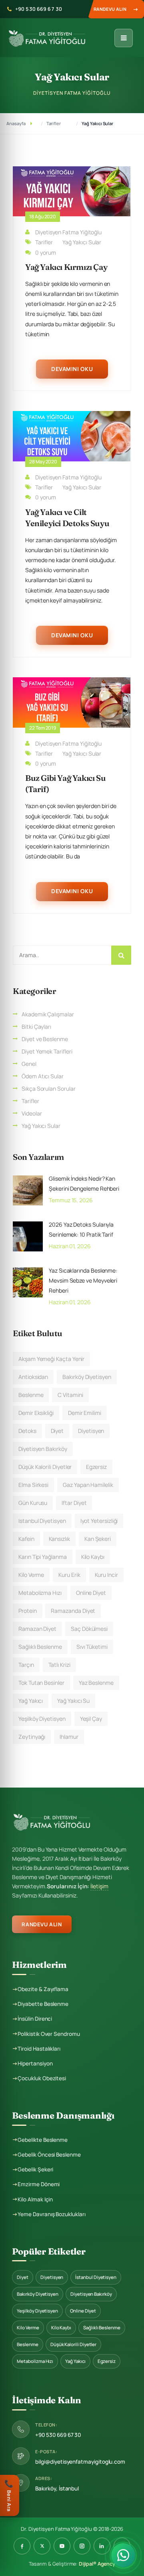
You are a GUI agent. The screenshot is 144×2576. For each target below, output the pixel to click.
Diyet (23, 2277)
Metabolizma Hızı (35, 2361)
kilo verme (31, 1575)
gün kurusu (33, 1503)
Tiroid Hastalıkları (39, 2049)
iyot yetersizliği (99, 1521)
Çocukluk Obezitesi (42, 2078)
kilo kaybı (93, 1557)
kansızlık (59, 1539)
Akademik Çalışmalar (48, 1014)
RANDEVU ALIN (42, 1924)
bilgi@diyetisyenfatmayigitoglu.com (80, 2462)
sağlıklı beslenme (40, 1647)
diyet (57, 1431)
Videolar (32, 1113)
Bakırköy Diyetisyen (38, 2294)
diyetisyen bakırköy (43, 1449)
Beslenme (27, 2344)
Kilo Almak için (35, 2199)
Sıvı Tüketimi (92, 1647)
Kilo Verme (28, 2328)
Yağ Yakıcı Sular (97, 123)
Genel (29, 1064)
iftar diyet (74, 1503)
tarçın (26, 1665)
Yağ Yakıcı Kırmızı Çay (66, 267)
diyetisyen (91, 1431)
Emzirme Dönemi (39, 2184)
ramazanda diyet (73, 1611)
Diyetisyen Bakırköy (91, 2294)
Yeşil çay (91, 1719)
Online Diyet (83, 2311)
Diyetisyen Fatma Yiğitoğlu (68, 232)
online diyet (91, 1593)
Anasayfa (16, 123)
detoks (27, 1431)
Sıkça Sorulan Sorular (49, 1088)
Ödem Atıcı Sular (43, 1076)
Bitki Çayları (36, 1027)
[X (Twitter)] (42, 2546)
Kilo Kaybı (61, 2328)
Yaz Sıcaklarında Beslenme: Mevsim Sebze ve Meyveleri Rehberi (83, 1280)
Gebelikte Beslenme (43, 2140)
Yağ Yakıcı (75, 2361)
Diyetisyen (52, 2277)
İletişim (99, 1886)
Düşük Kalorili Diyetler (45, 1467)
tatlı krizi (59, 1665)
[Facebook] (22, 2546)
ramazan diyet (37, 1629)
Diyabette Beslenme (43, 2004)
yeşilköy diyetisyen (42, 1719)
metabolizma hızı (40, 1593)
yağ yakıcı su (73, 1701)
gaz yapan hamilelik (88, 1485)
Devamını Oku (72, 369)
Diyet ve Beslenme (45, 1039)
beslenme (31, 1395)
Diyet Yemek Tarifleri (47, 1051)
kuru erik (69, 1575)
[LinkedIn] (102, 2546)
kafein (26, 1539)
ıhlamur (69, 1737)
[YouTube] (62, 2546)
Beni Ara (9, 2495)
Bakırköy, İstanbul (57, 2488)
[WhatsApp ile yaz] (123, 2553)
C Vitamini (70, 1395)
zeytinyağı (32, 1737)
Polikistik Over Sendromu (49, 2034)
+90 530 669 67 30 (39, 9)
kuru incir (106, 1575)
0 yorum (46, 252)
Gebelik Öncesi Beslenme (49, 2155)
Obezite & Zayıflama (43, 1989)
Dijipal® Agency (97, 2564)
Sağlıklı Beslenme (102, 2328)
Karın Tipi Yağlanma (43, 1557)
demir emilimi (85, 1413)
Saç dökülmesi (89, 1629)
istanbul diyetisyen (42, 1521)
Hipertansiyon (35, 2063)
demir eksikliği (36, 1413)
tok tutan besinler (41, 1683)
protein (28, 1611)
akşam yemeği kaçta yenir (51, 1359)
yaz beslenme (96, 1683)
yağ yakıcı (31, 1701)
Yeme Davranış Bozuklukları (51, 2214)
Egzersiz (96, 1467)
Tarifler (54, 123)
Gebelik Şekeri (35, 2169)
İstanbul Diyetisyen (96, 2277)
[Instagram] (82, 2546)
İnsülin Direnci (35, 2019)
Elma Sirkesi (33, 1485)
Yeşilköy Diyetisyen (37, 2311)
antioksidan (33, 1377)
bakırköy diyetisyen (87, 1377)
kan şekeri (98, 1539)
